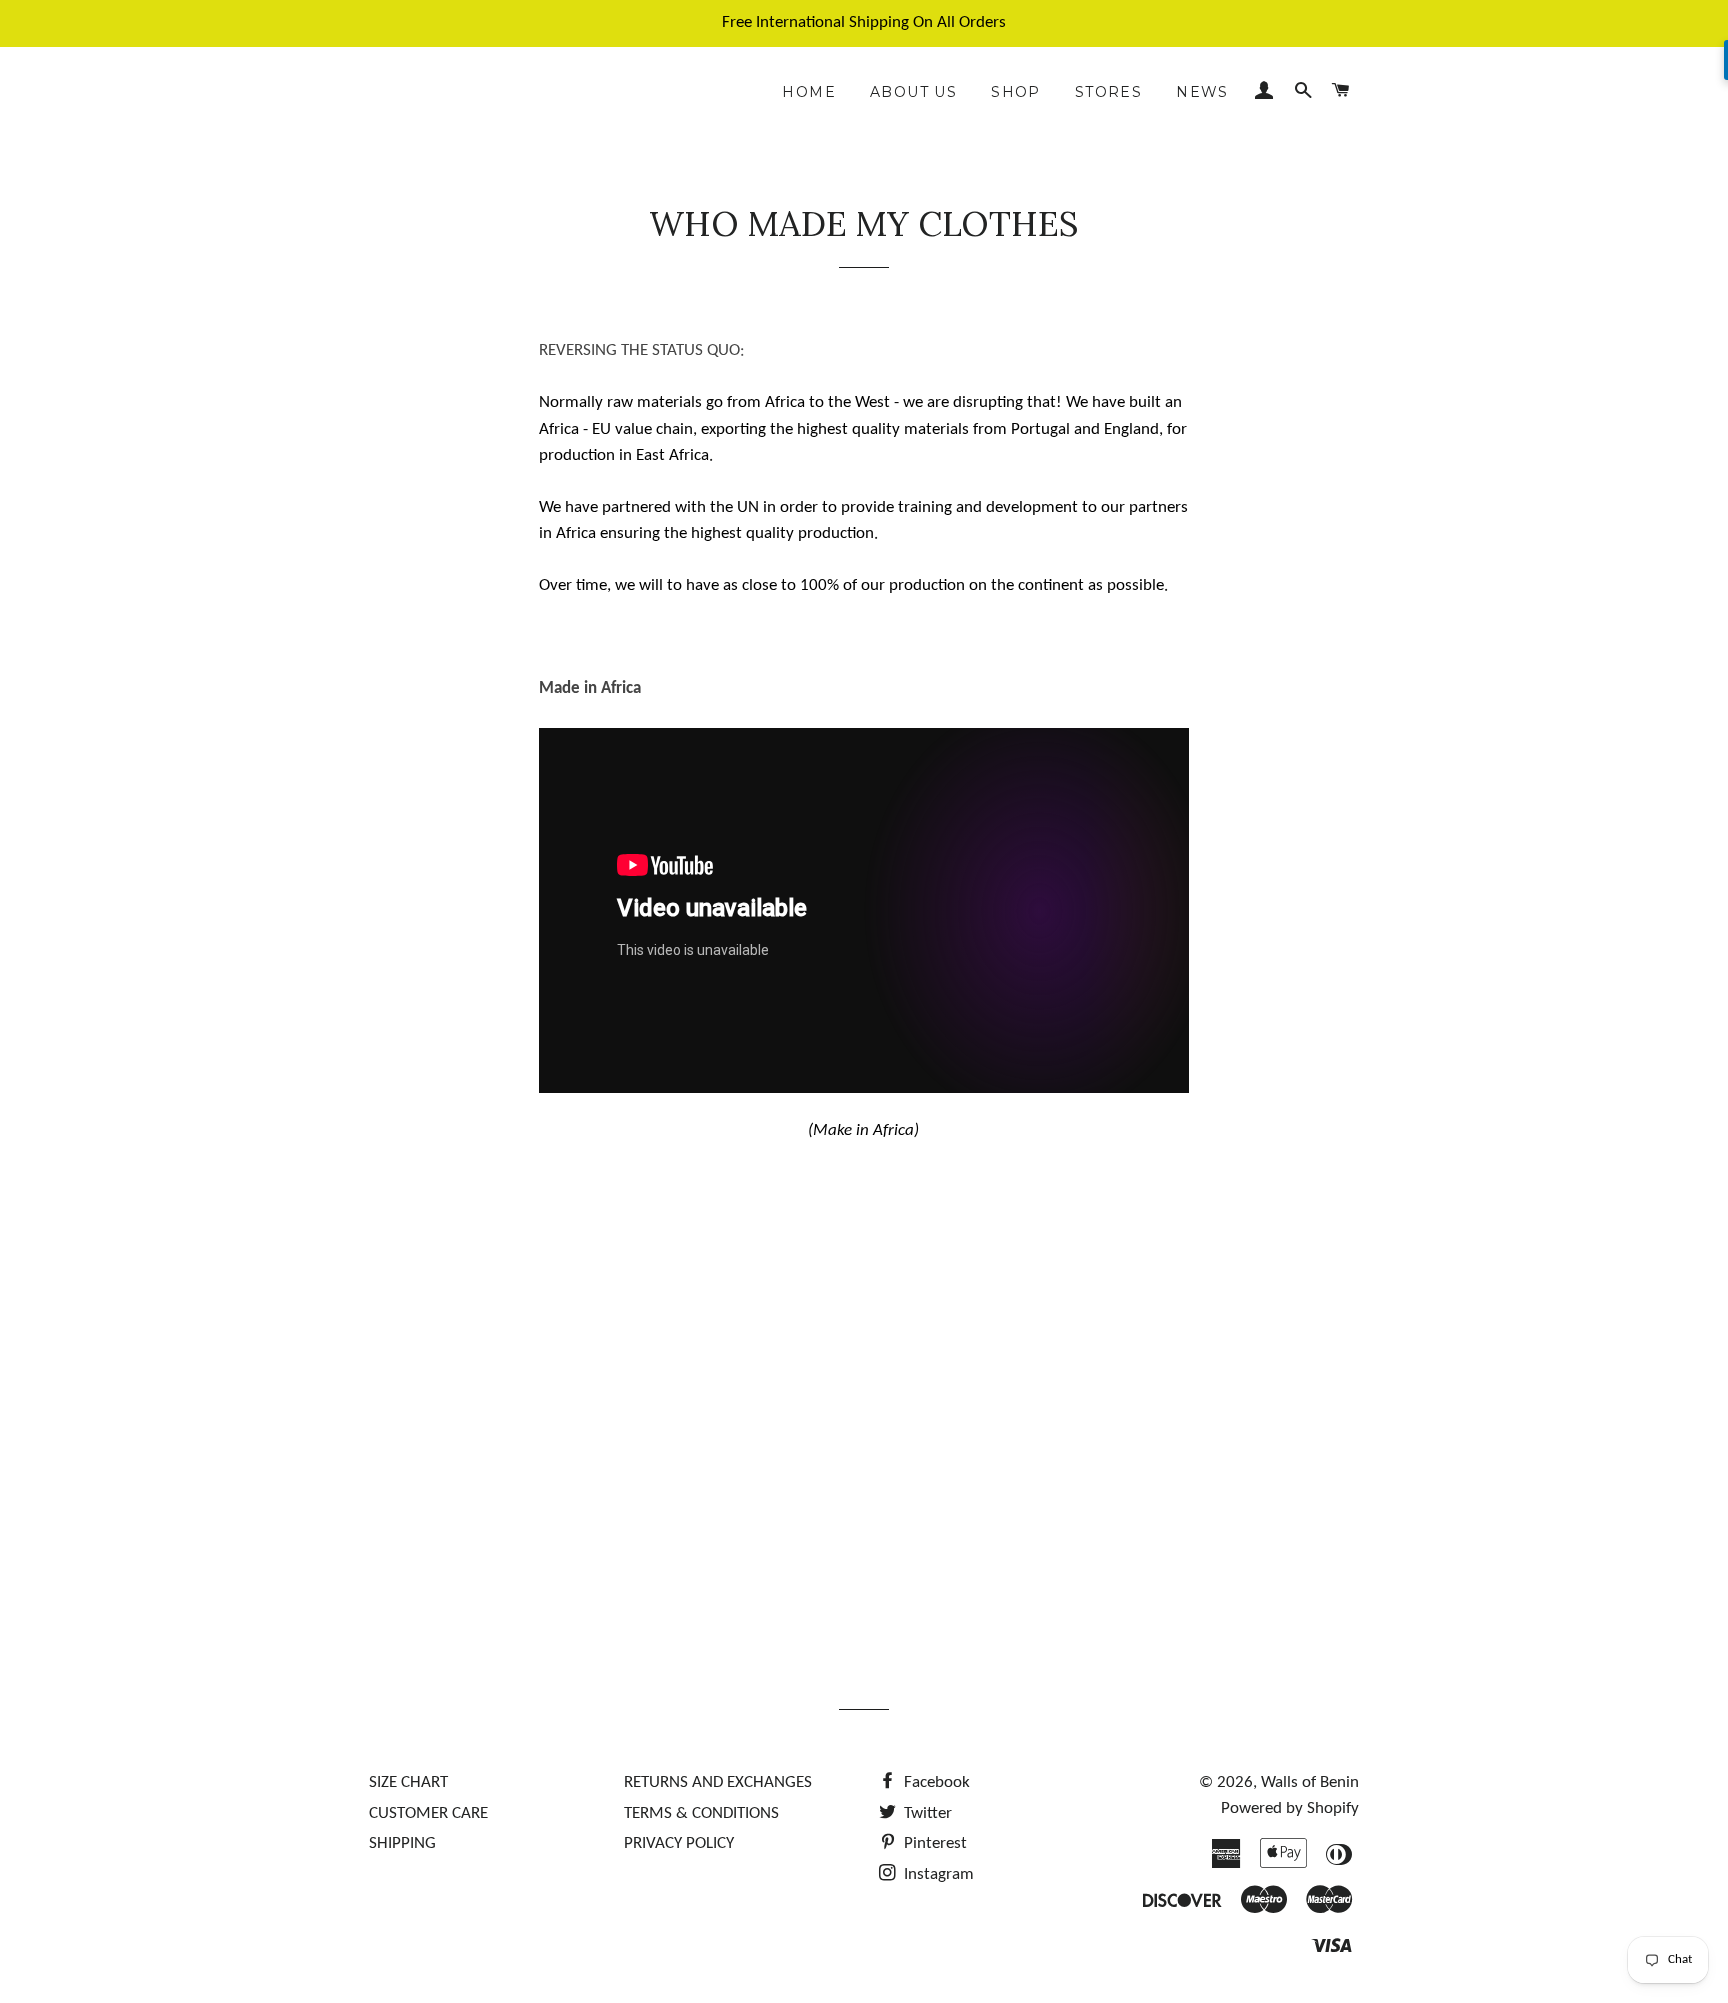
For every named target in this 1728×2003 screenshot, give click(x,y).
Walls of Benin (1310, 1782)
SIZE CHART (408, 1782)
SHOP (1016, 92)
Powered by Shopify (1290, 1808)
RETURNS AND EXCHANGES (718, 1782)
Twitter (926, 1813)
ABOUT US (913, 92)
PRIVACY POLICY (679, 1843)
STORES (1108, 92)
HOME (809, 92)
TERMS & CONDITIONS (701, 1813)
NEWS (1202, 92)
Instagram (937, 1874)
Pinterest (933, 1843)
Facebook (935, 1782)
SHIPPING (402, 1843)
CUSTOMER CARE (428, 1813)
